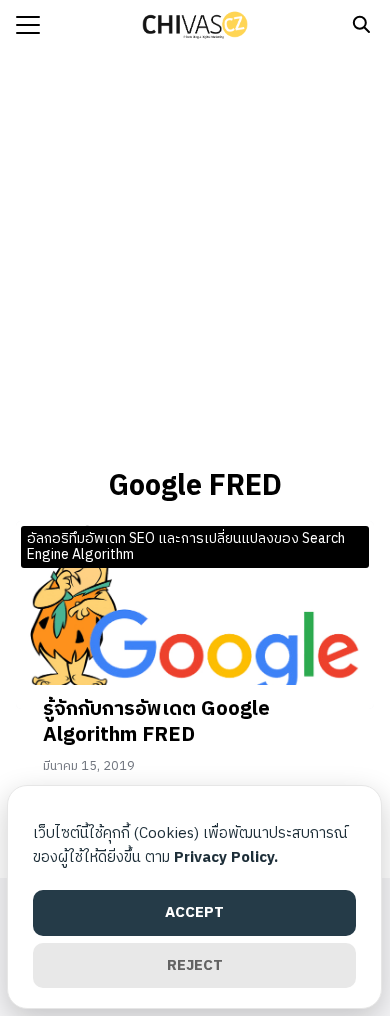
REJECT (195, 965)
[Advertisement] (195, 255)
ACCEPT (194, 912)
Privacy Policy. (226, 857)
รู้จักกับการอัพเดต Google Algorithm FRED (156, 722)
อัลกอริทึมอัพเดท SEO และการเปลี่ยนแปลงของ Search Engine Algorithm (186, 547)
